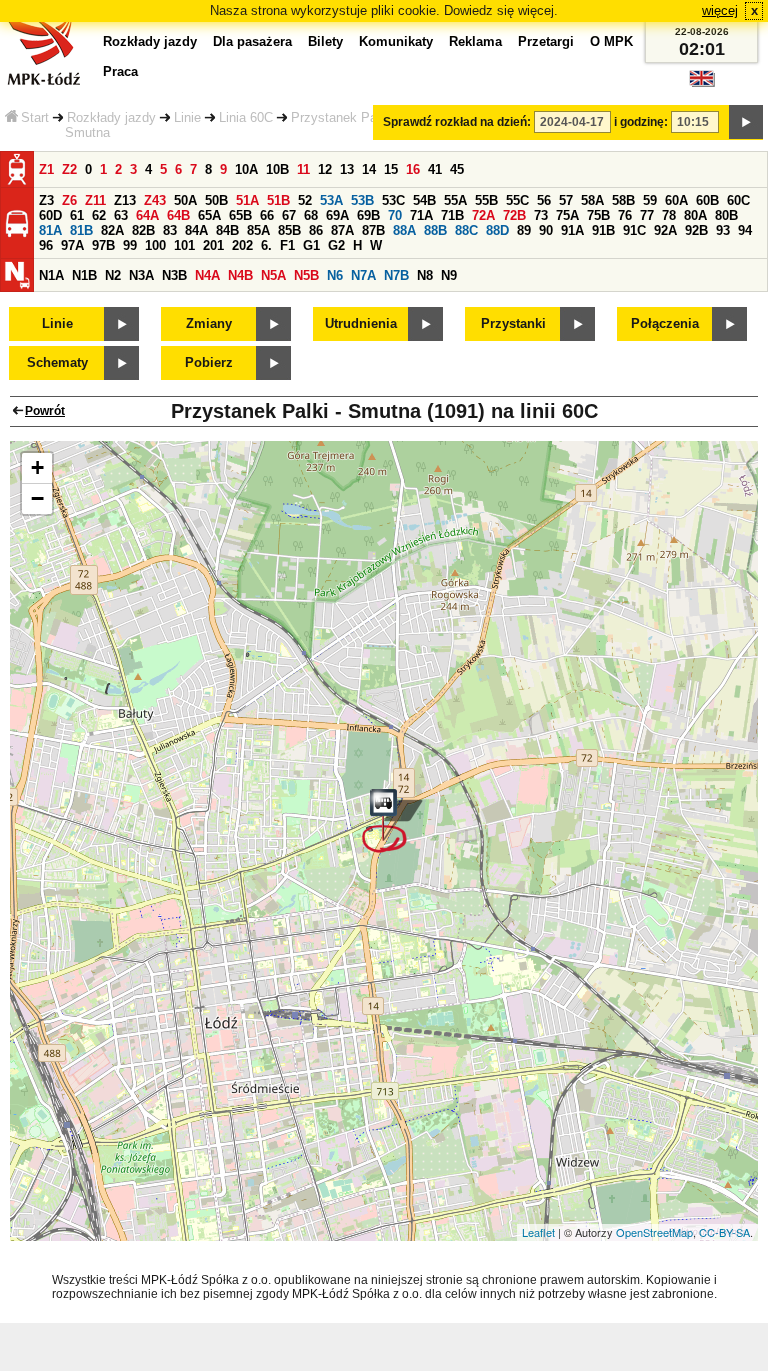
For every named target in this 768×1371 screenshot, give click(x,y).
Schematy (57, 362)
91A (572, 230)
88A (404, 230)
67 (289, 215)
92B (696, 230)
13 (347, 169)
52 (305, 200)
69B (368, 215)
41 (435, 169)
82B (143, 230)
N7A (363, 275)
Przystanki (513, 323)
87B (373, 230)
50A (185, 200)
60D (50, 215)
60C (738, 200)
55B (486, 200)
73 (541, 215)
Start (35, 117)
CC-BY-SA (724, 1232)
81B (81, 230)
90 (546, 230)
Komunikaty (396, 41)
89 (524, 230)
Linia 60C (246, 117)
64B (178, 215)
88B (435, 230)
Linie (187, 117)
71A (421, 215)
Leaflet (538, 1232)
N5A (273, 275)
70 (395, 215)
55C (517, 200)
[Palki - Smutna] (392, 821)
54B (424, 200)
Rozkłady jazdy (111, 117)
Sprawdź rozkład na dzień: (457, 122)
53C (393, 200)
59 (650, 200)
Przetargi (546, 41)
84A (196, 230)
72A (483, 215)
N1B (84, 275)
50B (216, 200)
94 (745, 230)
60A (676, 200)
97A (72, 245)
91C (634, 230)
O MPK (611, 41)
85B (289, 230)
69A (337, 215)
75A (567, 215)
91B (603, 230)
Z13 (125, 200)
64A (147, 215)
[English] (702, 83)
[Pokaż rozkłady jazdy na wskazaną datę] (746, 122)
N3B (174, 275)
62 (99, 215)
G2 (336, 245)
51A (247, 200)
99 (130, 245)
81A (50, 230)
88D (497, 230)
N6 (335, 275)
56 (544, 200)
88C (466, 230)
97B (103, 245)
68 (311, 215)
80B (726, 215)
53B (362, 200)
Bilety (325, 41)
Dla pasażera (252, 41)
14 (369, 169)
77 (647, 215)
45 (457, 169)
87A (342, 230)
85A (258, 230)
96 (46, 245)
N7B (396, 275)
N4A (207, 275)
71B (452, 215)
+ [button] (37, 467)
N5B (306, 275)
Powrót (45, 411)
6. (266, 245)
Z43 (155, 200)
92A (665, 230)
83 (170, 230)
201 (213, 245)
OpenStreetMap (654, 1232)
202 (242, 245)
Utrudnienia (361, 323)
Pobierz (209, 362)
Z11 (95, 200)
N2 (113, 275)
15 (391, 169)
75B (598, 215)
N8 (425, 275)
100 (155, 245)
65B (240, 215)
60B (707, 200)
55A (455, 200)
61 (77, 215)
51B (278, 200)
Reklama (475, 41)
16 (413, 169)
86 (316, 230)
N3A (141, 275)
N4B (240, 275)
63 (121, 215)
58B (623, 200)
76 (625, 215)
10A (246, 169)
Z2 (69, 169)
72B (514, 215)
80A (695, 215)
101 (184, 245)
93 (723, 230)
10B (277, 169)
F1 (287, 245)
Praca (120, 71)
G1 (311, 245)
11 (303, 169)
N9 (449, 275)
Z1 (46, 169)
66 (267, 215)
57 (566, 200)
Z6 (69, 200)
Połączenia (665, 323)
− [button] (37, 498)
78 (669, 215)
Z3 (46, 200)
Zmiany (209, 323)
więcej (720, 10)
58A (592, 200)
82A (112, 230)
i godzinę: (641, 122)
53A (331, 200)
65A (209, 215)
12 (325, 169)
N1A (51, 275)
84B (227, 230)
